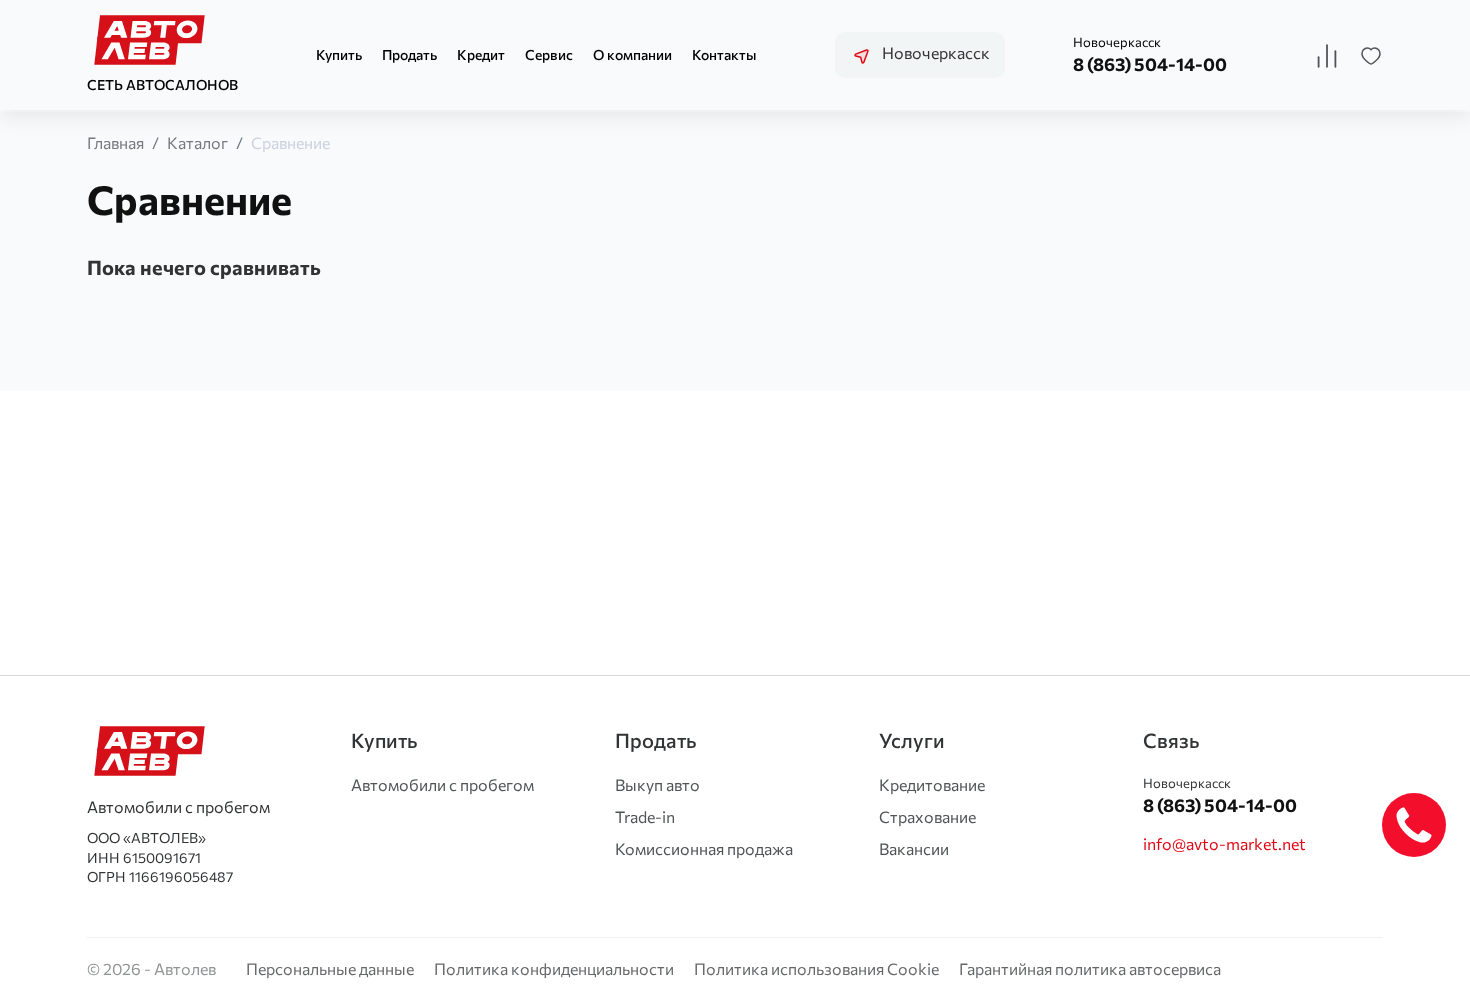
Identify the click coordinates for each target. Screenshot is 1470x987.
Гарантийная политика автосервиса (1090, 968)
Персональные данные (330, 968)
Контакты (724, 54)
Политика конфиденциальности (554, 968)
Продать (409, 54)
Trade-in (645, 816)
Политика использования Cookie (816, 968)
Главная (115, 142)
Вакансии (914, 848)
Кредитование (932, 784)
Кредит (481, 54)
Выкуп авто (657, 784)
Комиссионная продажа (704, 848)
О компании (632, 54)
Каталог (197, 142)
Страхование (927, 816)
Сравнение (290, 142)
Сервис (549, 54)
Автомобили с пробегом (442, 784)
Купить (339, 54)
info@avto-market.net (1224, 843)
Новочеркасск (934, 52)
